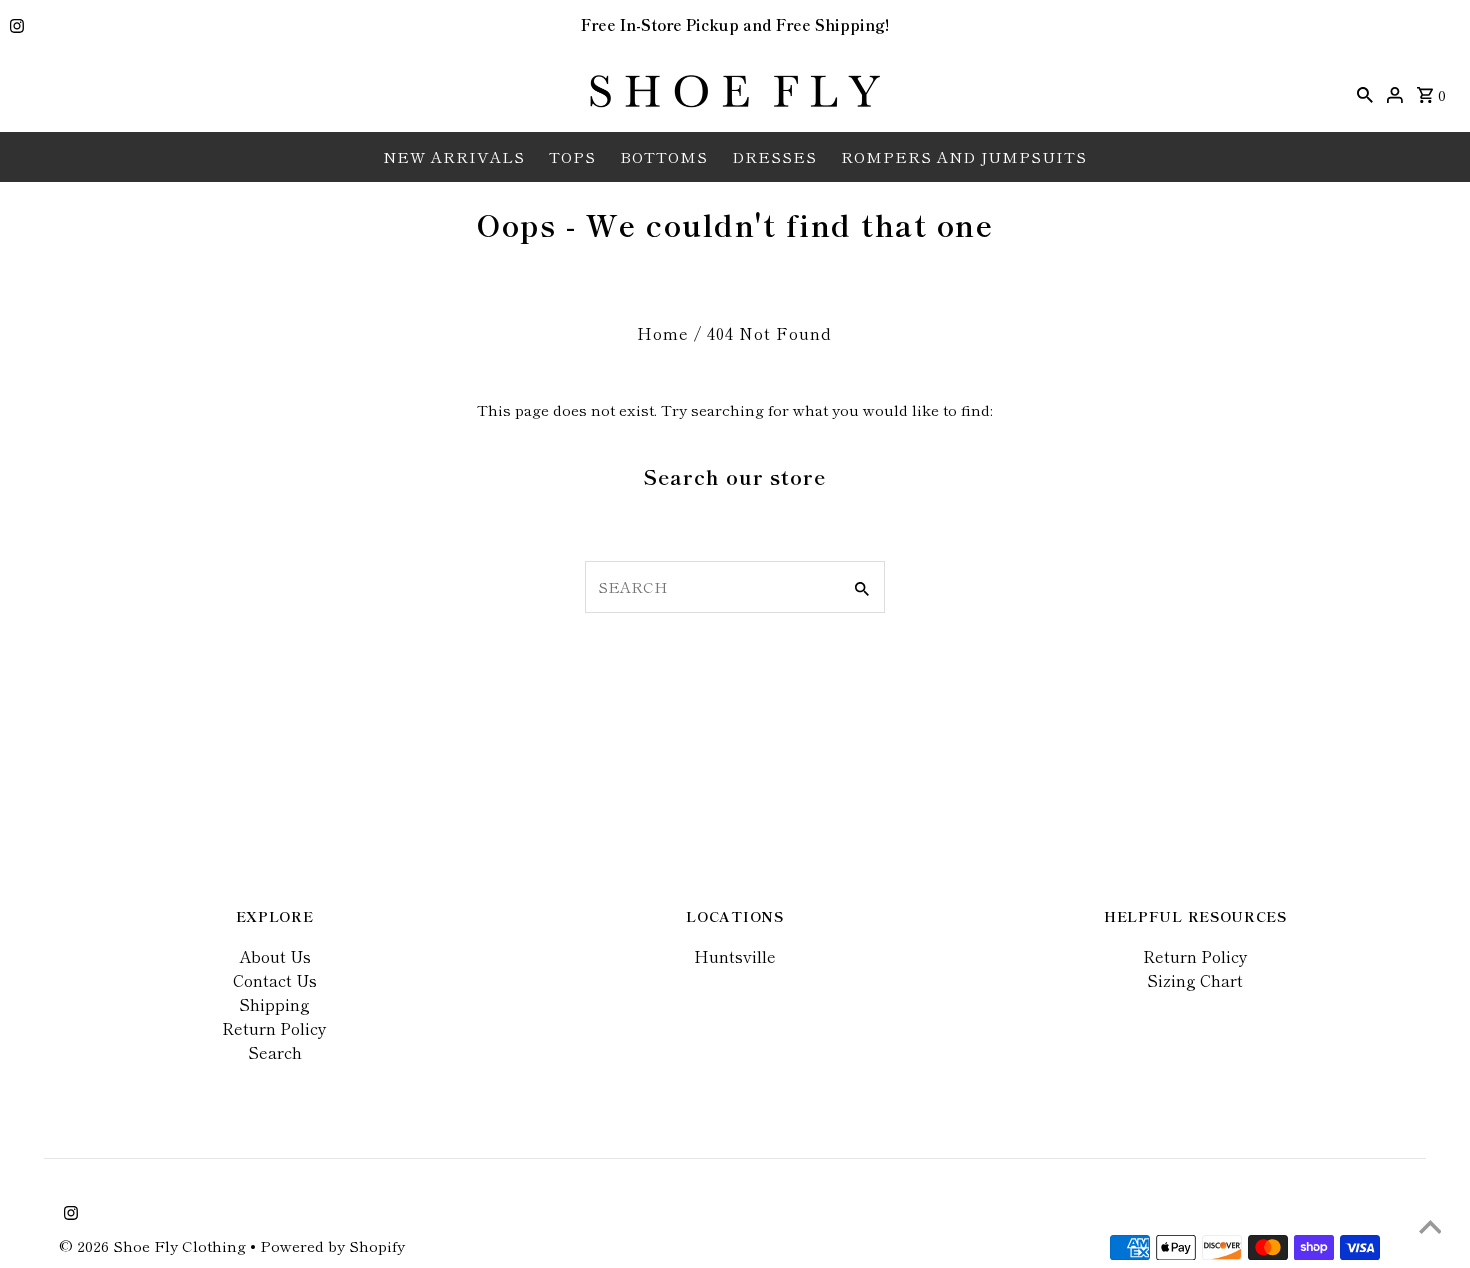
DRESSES (774, 156)
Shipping (274, 1004)
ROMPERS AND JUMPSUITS (964, 156)
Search (275, 1052)
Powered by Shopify (332, 1245)
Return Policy (274, 1028)
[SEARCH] (1365, 92)
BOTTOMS (664, 156)
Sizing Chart (1195, 980)
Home (663, 333)
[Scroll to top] (1430, 1228)
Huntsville (735, 956)
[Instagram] (14, 27)
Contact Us (275, 980)
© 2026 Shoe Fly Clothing (154, 1245)
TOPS (572, 156)
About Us (275, 956)
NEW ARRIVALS (454, 156)
